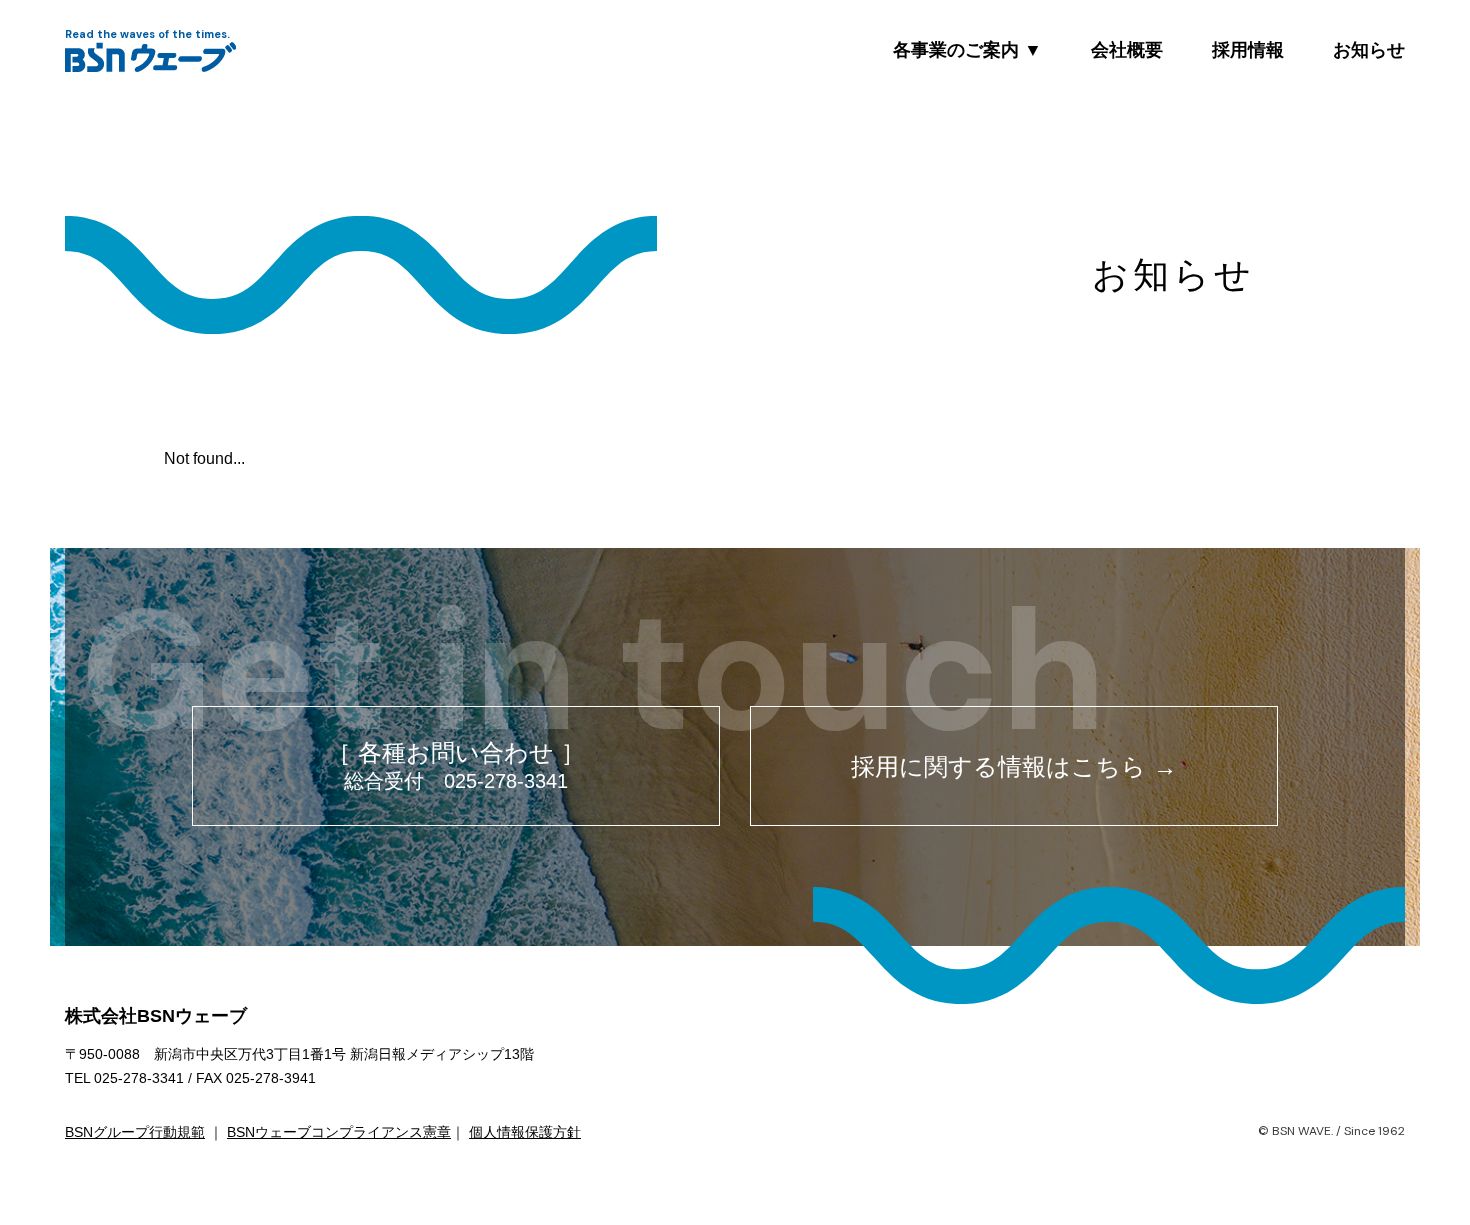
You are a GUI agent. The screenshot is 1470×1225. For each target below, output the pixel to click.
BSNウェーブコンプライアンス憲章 (339, 1132)
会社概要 (1127, 50)
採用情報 (1248, 50)
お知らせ (1369, 50)
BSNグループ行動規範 (135, 1132)
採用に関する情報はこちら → (1014, 766)
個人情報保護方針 (525, 1132)
